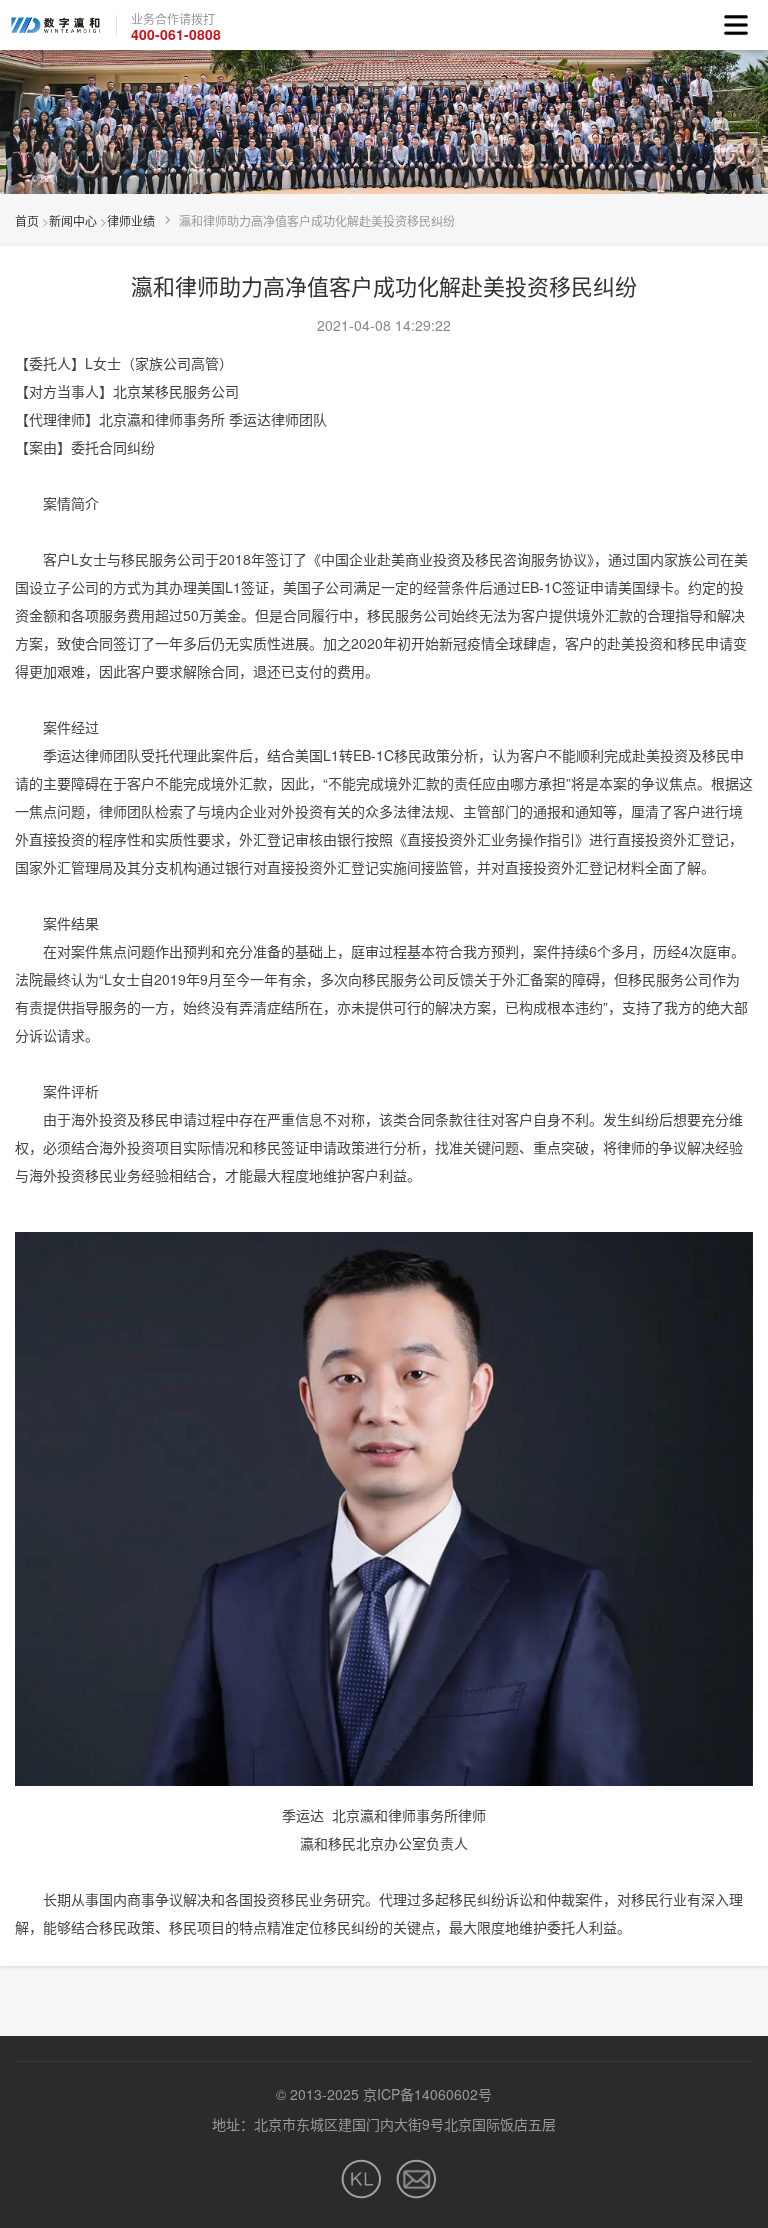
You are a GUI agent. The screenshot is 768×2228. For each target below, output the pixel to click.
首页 (27, 220)
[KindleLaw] (361, 2179)
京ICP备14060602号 (427, 2094)
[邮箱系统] (416, 2179)
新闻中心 (73, 220)
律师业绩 (131, 220)
